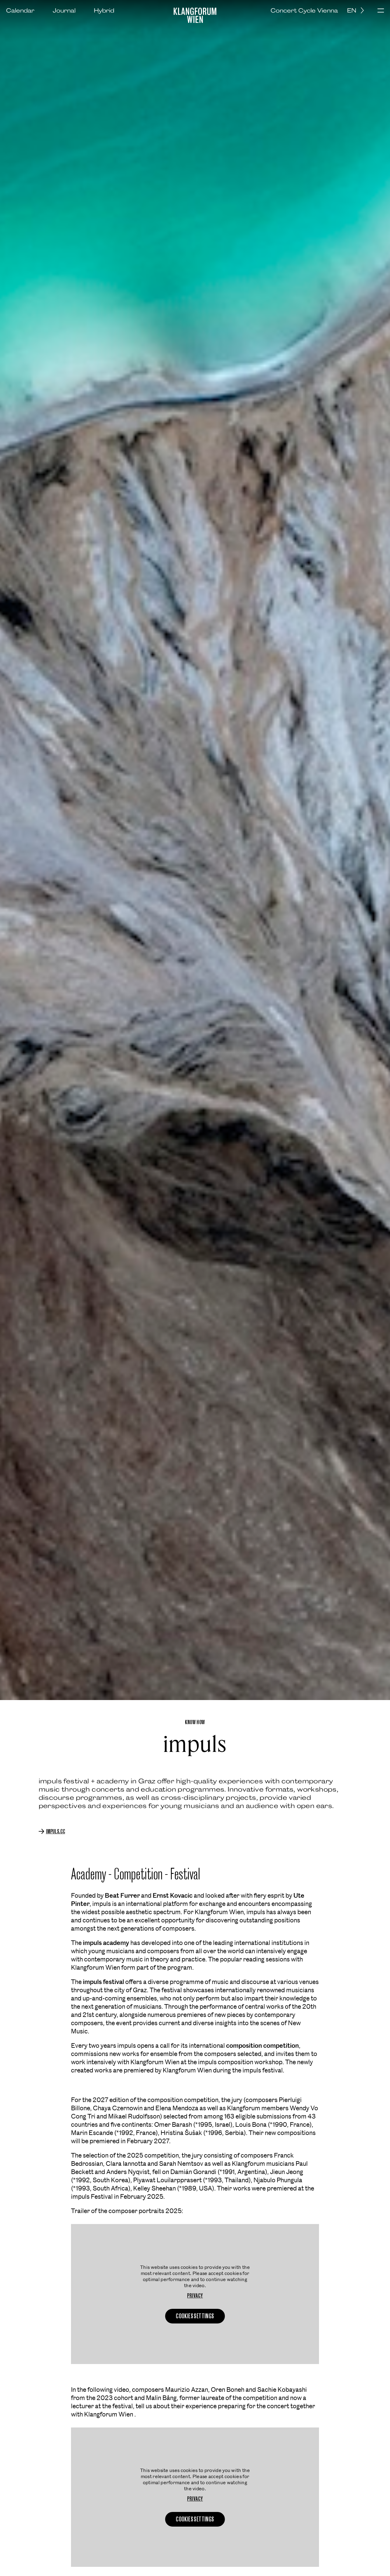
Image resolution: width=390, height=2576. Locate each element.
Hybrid (104, 10)
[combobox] (358, 10)
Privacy (195, 2296)
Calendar (20, 10)
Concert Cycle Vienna (304, 10)
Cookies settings (195, 2316)
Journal (64, 10)
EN (352, 10)
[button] (381, 11)
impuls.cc (56, 1831)
